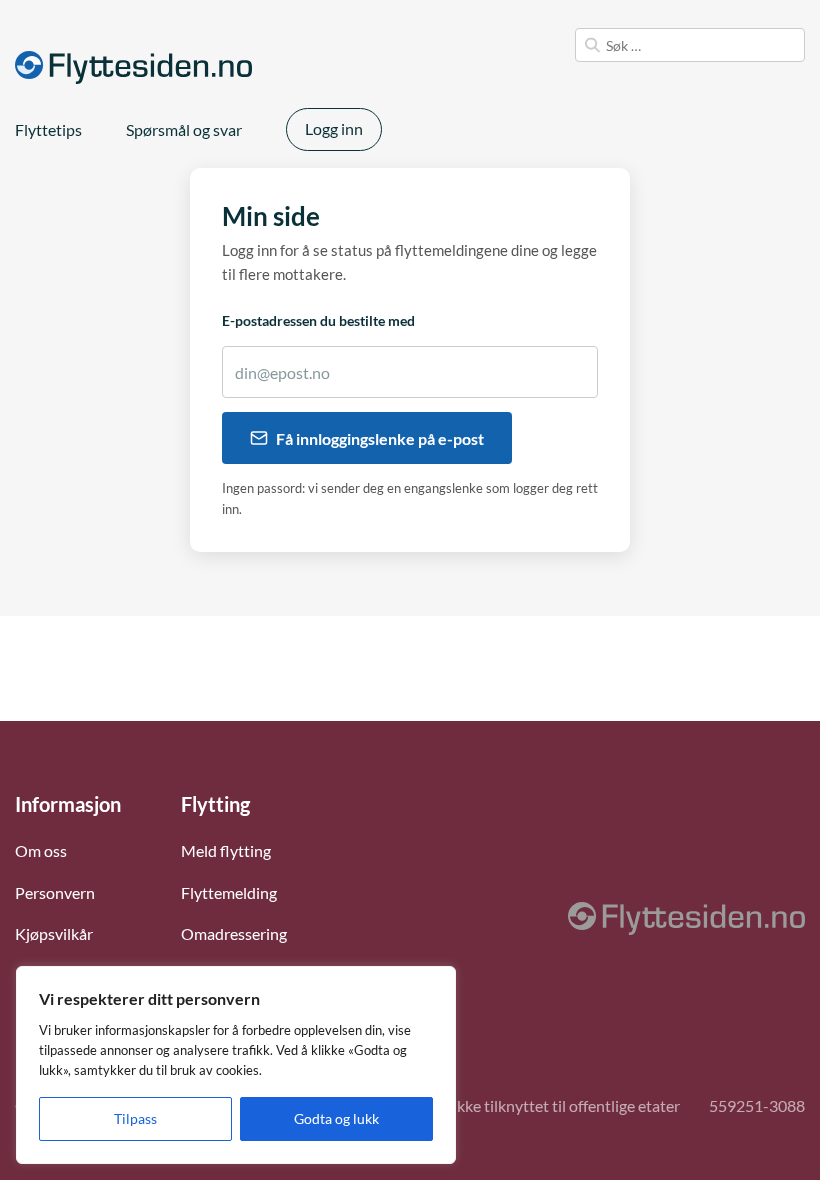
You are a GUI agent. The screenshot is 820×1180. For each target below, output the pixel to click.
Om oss (41, 850)
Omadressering (234, 933)
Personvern (55, 892)
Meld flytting (226, 850)
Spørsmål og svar (184, 129)
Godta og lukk (336, 1118)
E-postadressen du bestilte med (318, 320)
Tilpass (135, 1118)
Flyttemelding (229, 892)
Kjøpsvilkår (54, 933)
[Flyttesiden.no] (133, 67)
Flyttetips (48, 129)
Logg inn (334, 128)
